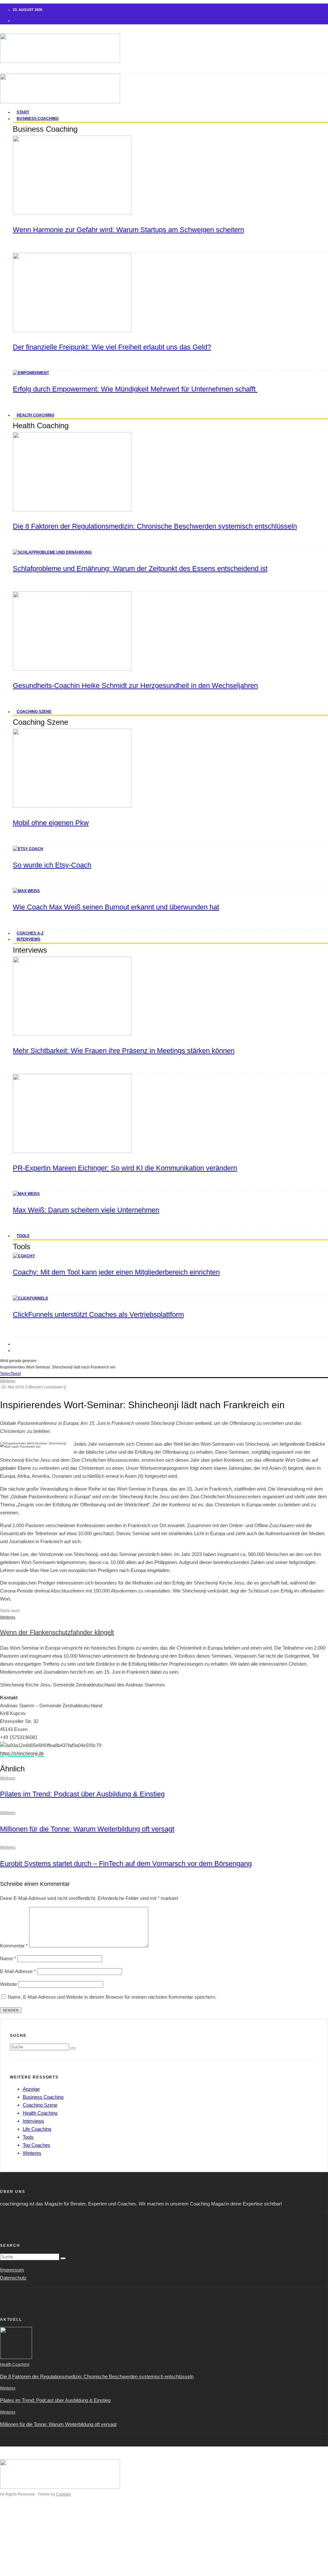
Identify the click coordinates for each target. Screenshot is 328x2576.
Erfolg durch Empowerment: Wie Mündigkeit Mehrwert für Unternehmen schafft (135, 389)
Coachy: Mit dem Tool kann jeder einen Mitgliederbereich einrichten (116, 1272)
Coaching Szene (34, 712)
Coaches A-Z (27, 2551)
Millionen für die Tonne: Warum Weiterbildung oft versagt (87, 1829)
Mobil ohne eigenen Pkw (51, 823)
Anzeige (31, 2089)
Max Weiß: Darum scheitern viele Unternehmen (86, 1210)
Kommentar (14, 1946)
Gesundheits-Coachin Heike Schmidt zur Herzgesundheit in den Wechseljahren (135, 686)
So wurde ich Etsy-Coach (52, 865)
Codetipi (63, 2494)
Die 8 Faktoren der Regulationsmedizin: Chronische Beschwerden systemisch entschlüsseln (155, 526)
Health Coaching (35, 415)
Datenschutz (13, 2278)
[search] (73, 2048)
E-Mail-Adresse (18, 1971)
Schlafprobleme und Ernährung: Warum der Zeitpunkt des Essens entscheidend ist (140, 569)
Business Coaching (38, 119)
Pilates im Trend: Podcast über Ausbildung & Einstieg (82, 1794)
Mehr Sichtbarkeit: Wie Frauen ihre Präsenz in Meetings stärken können (124, 1051)
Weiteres (8, 1381)
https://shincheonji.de (22, 1753)
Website (8, 1984)
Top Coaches (37, 2145)
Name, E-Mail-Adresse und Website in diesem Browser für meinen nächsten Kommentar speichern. (112, 1997)
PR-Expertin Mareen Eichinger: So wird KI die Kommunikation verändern (125, 1168)
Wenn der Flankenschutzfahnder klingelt (57, 1632)
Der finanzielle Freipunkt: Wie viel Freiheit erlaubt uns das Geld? (112, 347)
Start (18, 2519)
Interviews (29, 939)
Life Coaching (37, 2129)
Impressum (12, 2270)
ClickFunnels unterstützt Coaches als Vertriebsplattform (98, 1314)
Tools (23, 1236)
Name (8, 1958)
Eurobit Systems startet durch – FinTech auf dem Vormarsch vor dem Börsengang (126, 1864)
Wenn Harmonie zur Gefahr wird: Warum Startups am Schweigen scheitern (128, 230)
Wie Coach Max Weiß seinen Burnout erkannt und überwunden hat (116, 907)
